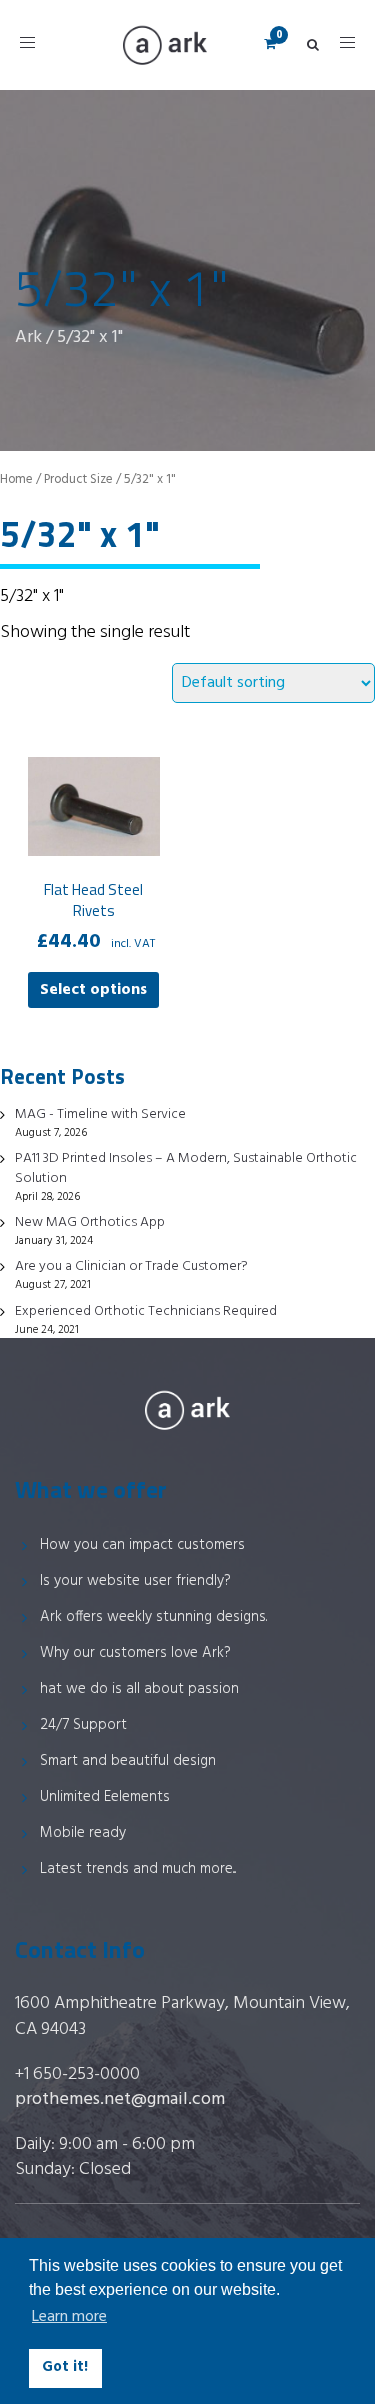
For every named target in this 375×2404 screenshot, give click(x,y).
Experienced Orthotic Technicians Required (146, 1311)
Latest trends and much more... (138, 1869)
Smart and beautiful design (128, 1761)
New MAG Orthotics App (90, 1222)
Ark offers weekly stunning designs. (153, 1617)
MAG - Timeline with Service (100, 1114)
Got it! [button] (65, 2367)
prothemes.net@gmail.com (120, 2099)
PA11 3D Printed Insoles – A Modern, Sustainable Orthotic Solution (186, 1168)
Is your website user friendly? (135, 1581)
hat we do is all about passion (139, 1689)
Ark (28, 337)
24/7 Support (83, 1725)
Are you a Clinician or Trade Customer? (131, 1266)
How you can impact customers (142, 1545)
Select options (93, 990)
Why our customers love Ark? (135, 1653)
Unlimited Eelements (105, 1797)
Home (16, 479)
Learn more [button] (69, 2317)
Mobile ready (83, 1833)
